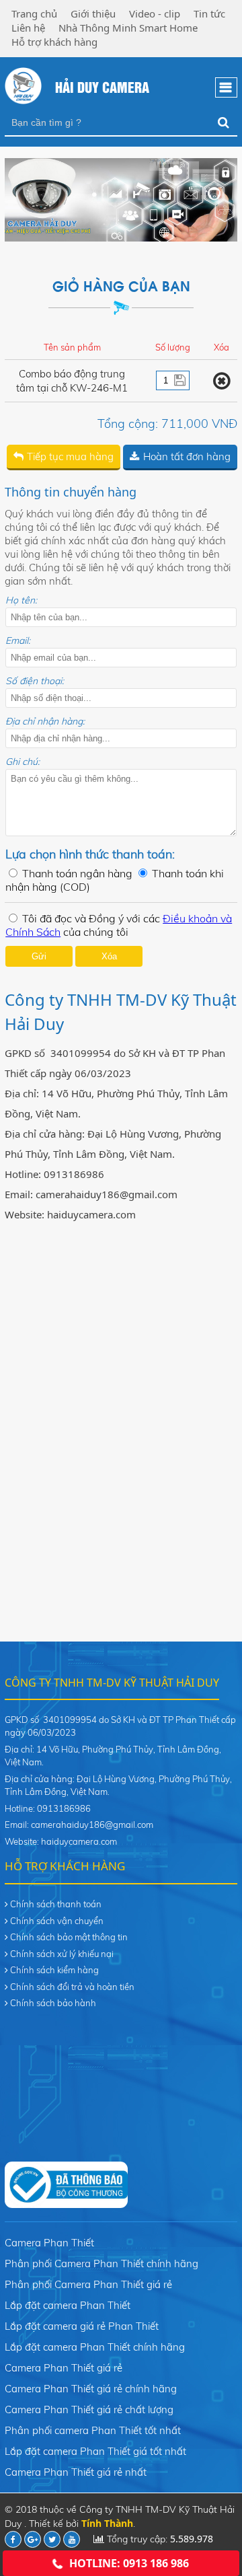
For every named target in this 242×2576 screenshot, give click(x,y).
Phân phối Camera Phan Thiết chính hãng (102, 2264)
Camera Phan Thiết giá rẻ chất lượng (89, 2409)
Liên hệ (28, 28)
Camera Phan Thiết (49, 2243)
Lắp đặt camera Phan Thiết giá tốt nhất (95, 2451)
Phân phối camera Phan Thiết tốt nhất (93, 2430)
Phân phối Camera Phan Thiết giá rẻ (88, 2284)
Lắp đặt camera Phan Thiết (68, 2305)
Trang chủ (34, 13)
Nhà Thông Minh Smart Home (128, 28)
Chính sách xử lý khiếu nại (62, 1954)
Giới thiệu (93, 13)
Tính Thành (107, 2523)
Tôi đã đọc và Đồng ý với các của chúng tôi (119, 925)
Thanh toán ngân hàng (77, 873)
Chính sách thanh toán (56, 1904)
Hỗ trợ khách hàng (54, 42)
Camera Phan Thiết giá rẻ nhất (76, 2472)
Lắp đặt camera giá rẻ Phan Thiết (82, 2326)
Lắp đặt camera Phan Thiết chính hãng (95, 2347)
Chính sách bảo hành (53, 2003)
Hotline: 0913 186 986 (129, 2563)
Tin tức (209, 13)
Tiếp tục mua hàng (70, 456)
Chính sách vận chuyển (57, 1921)
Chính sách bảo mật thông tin (69, 1937)
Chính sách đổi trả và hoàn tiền (72, 1987)
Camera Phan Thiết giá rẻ (64, 2368)
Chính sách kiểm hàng (54, 1970)
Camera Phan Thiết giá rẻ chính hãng (91, 2389)
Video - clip (155, 13)
